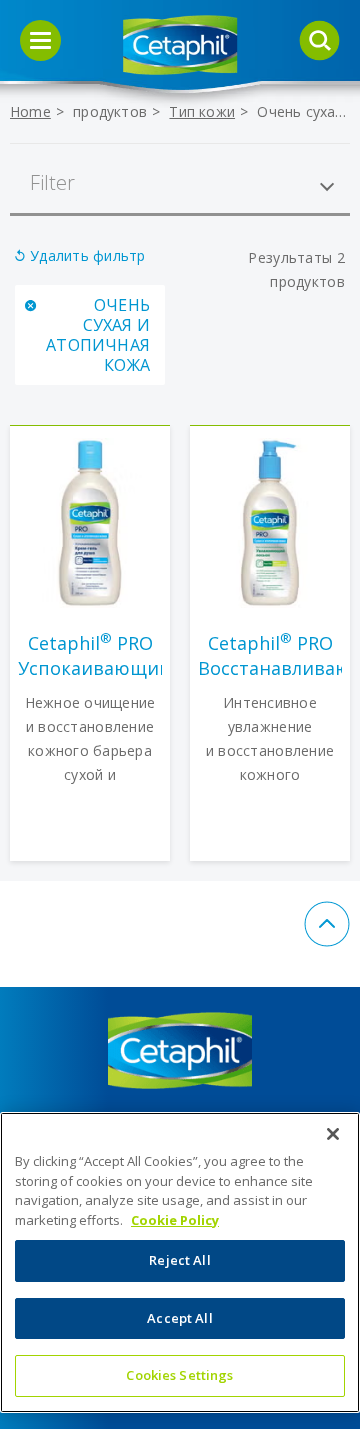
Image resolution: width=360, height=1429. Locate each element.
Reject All (179, 1260)
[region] (180, 1262)
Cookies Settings (179, 1375)
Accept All (179, 1318)
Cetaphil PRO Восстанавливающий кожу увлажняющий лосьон (270, 656)
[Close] (333, 1134)
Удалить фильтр (88, 255)
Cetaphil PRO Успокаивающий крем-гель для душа (90, 656)
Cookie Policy (175, 1220)
